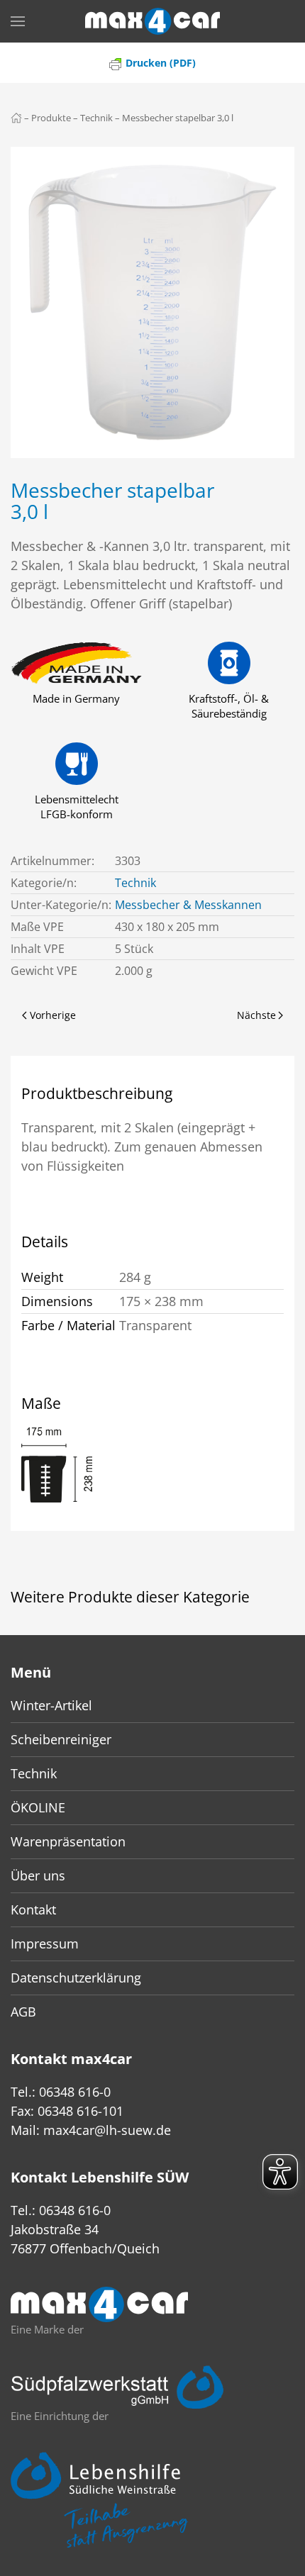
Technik (135, 883)
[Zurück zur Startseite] (152, 21)
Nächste (256, 1015)
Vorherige (53, 1015)
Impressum (45, 1944)
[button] (18, 21)
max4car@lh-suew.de (107, 2130)
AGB (23, 2012)
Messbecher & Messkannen (188, 905)
